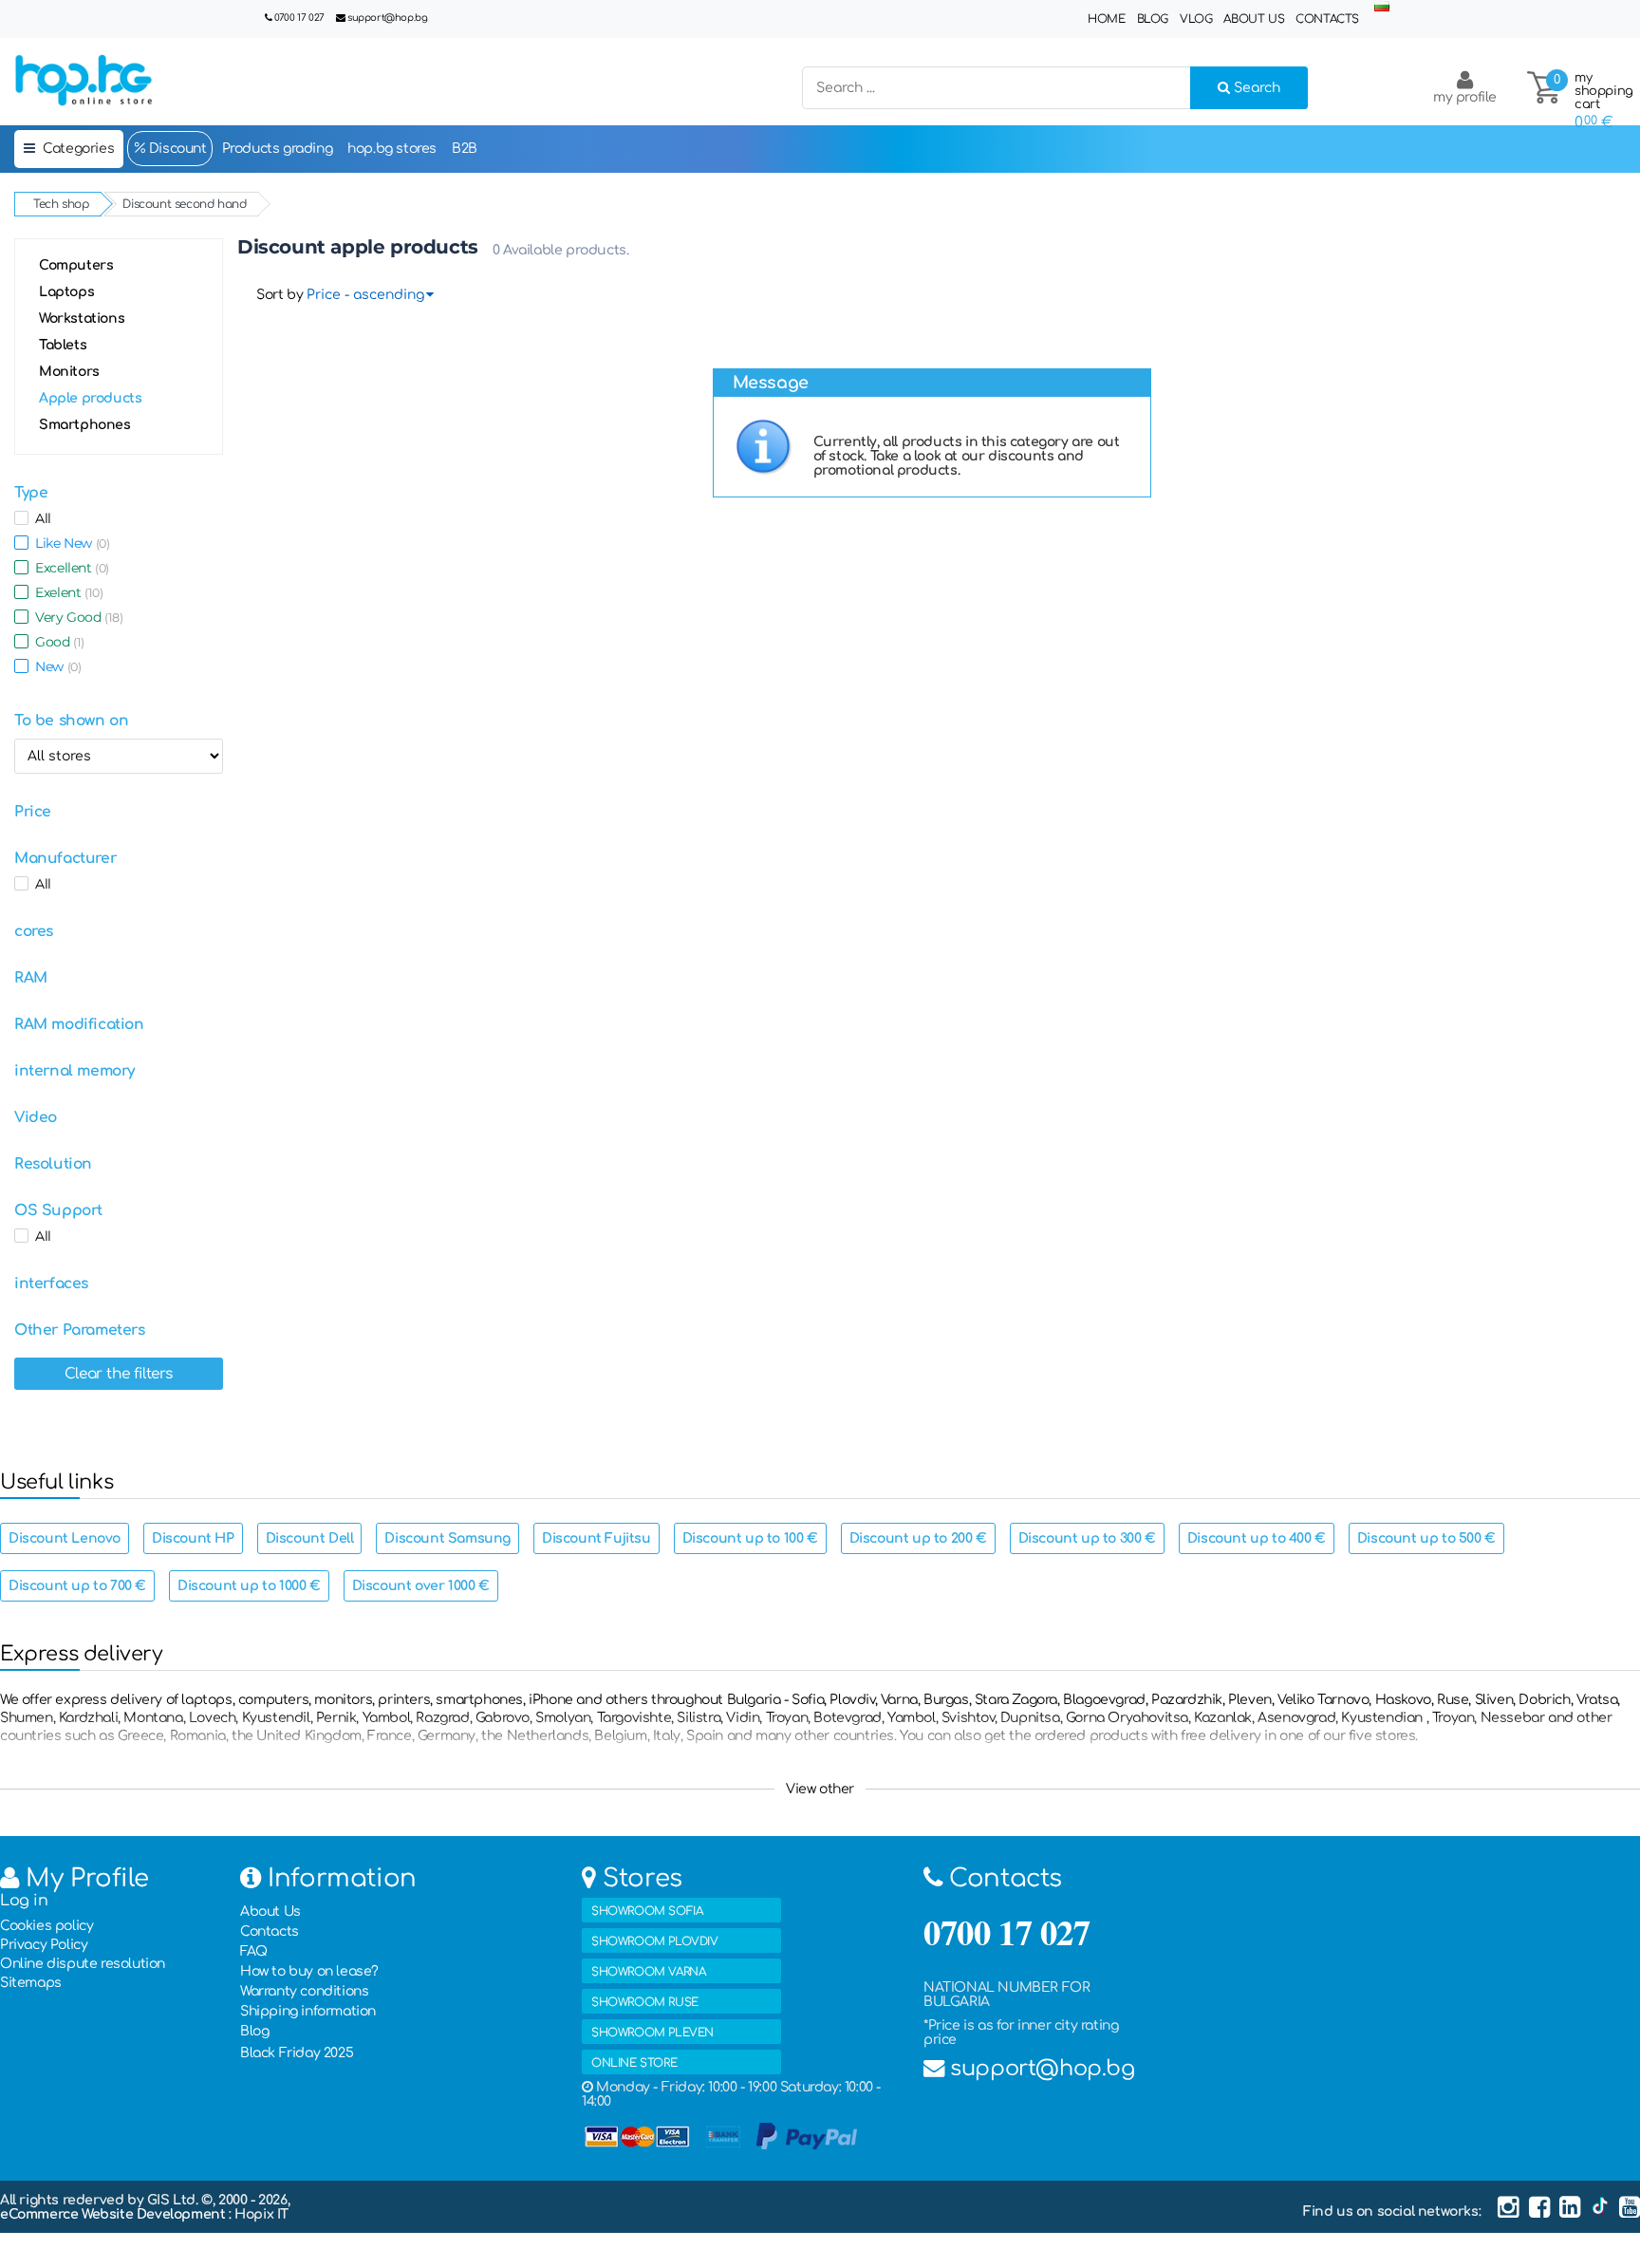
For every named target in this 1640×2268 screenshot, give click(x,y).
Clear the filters (119, 1374)
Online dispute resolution (83, 1964)
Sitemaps (31, 1983)
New (55, 666)
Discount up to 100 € (750, 1538)
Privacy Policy (44, 1945)
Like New (69, 543)
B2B (465, 149)
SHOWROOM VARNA (648, 1972)
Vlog (1196, 19)
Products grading (278, 149)
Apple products (90, 398)
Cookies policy (47, 1926)
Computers (76, 265)
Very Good (76, 617)
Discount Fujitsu (596, 1538)
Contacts (1327, 19)
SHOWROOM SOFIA (647, 1911)
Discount (176, 149)
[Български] (1382, 7)
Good (56, 642)
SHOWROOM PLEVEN (652, 2033)
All (40, 518)
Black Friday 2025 (297, 2053)
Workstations (82, 319)
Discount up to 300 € (1087, 1538)
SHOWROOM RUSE (645, 2002)
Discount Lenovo (65, 1538)
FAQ (254, 1951)
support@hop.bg (387, 18)
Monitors (69, 372)
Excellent (69, 568)
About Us (1254, 19)
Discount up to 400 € (1257, 1538)
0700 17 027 (299, 18)
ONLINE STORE (634, 2063)
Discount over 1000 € (421, 1586)
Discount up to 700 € (77, 1586)
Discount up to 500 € (1426, 1538)
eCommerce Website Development (114, 2214)
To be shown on (71, 721)
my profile (1465, 97)
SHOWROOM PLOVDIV (655, 1941)
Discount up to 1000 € (249, 1586)
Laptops (66, 292)
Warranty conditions (304, 1991)
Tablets (63, 345)
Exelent (65, 592)
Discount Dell (310, 1538)
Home (1106, 19)
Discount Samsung (447, 1538)
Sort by (280, 295)
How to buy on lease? (309, 1971)
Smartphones (85, 425)
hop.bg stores (392, 149)
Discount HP (193, 1538)
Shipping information (308, 2011)
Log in (24, 1901)
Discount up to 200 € (918, 1538)
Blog (1153, 19)
